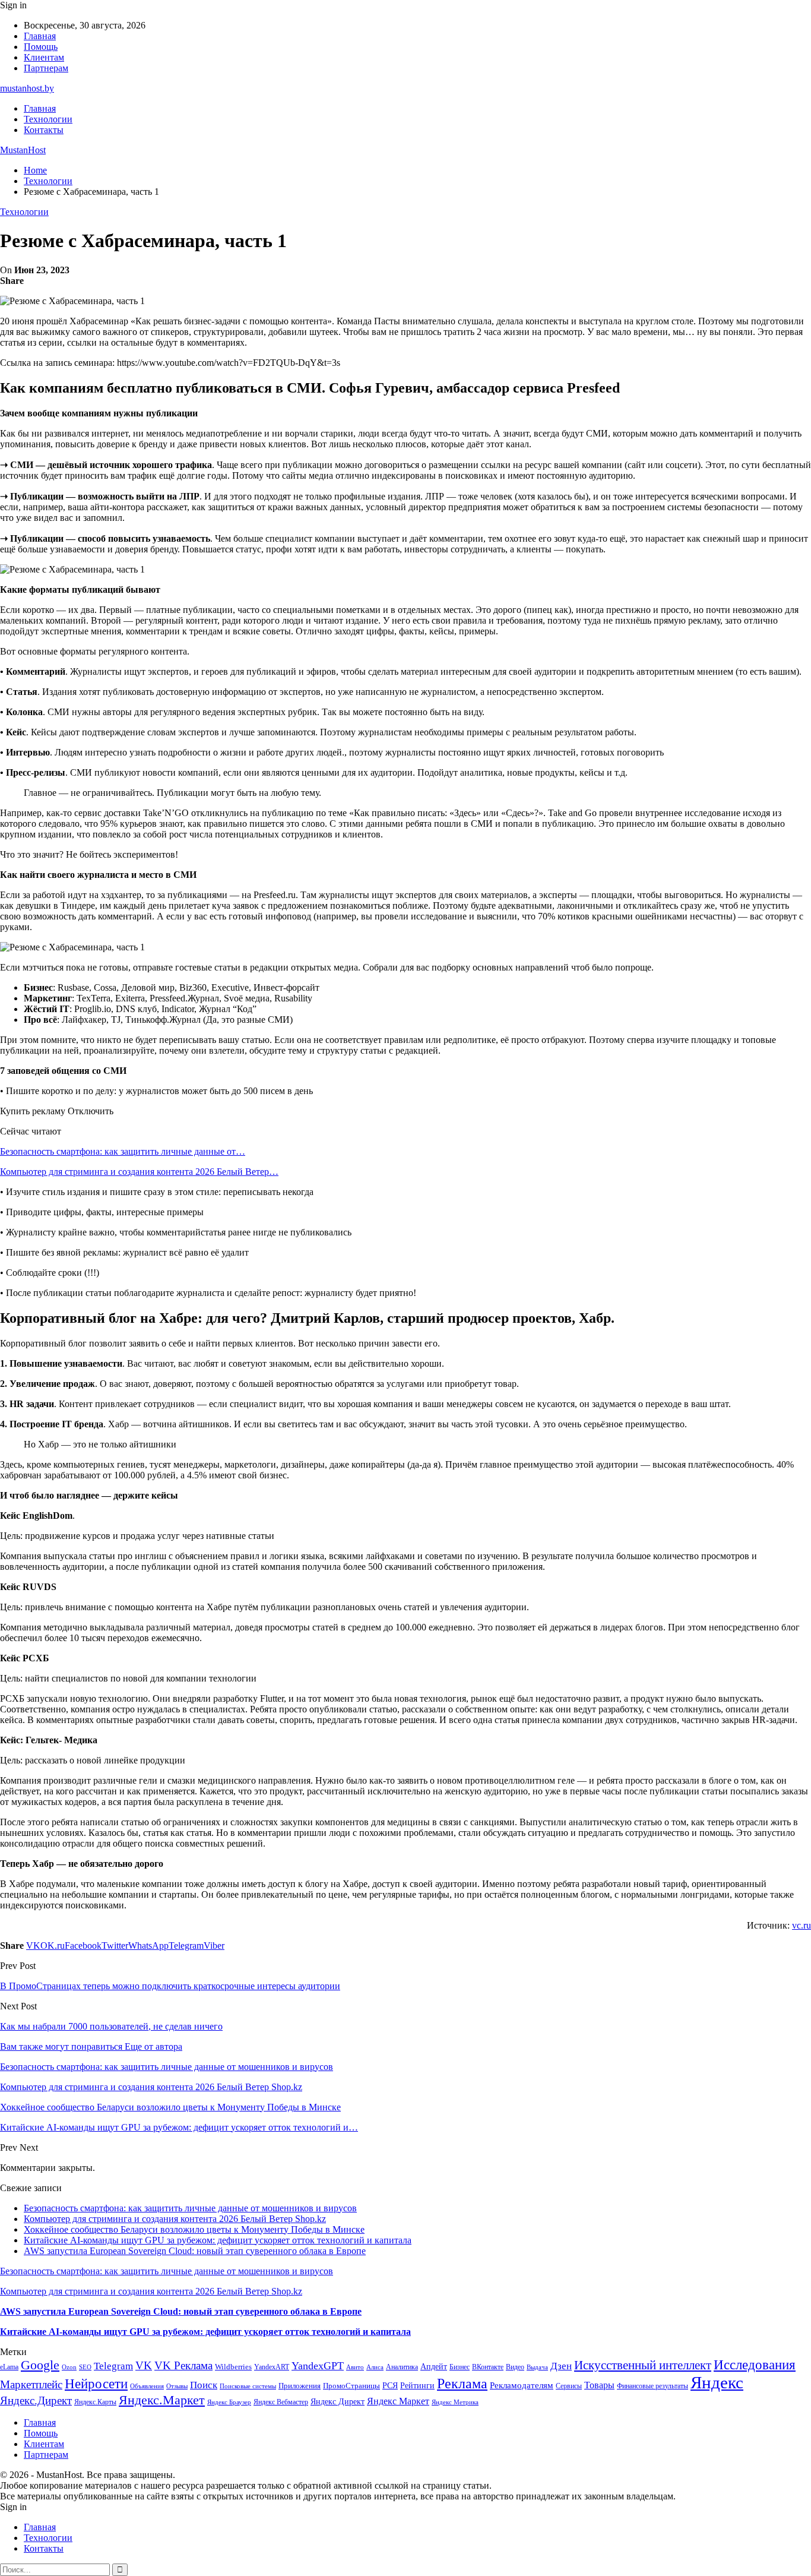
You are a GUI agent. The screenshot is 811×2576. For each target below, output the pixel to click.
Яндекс (717, 2382)
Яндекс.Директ (36, 2400)
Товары (599, 2385)
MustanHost (23, 150)
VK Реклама (183, 2365)
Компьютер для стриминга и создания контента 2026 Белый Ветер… (139, 1172)
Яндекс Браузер (229, 2402)
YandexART (272, 2367)
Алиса (375, 2367)
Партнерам (46, 68)
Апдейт (434, 2367)
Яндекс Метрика (455, 2402)
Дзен (561, 2366)
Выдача (537, 2367)
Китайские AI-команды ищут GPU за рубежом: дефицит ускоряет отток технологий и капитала (218, 2240)
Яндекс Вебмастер (281, 2402)
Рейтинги (417, 2385)
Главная (40, 36)
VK (144, 2365)
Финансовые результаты (652, 2386)
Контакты (44, 130)
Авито (355, 2367)
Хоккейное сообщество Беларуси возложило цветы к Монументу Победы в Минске (194, 2229)
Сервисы (569, 2386)
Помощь (41, 47)
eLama (9, 2367)
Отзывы (177, 2386)
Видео (515, 2367)
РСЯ (390, 2385)
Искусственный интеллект (643, 2365)
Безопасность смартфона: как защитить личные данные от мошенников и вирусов (190, 2208)
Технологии (48, 119)
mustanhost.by (27, 88)
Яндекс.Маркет (162, 2400)
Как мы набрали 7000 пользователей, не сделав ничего (111, 2026)
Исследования (755, 2365)
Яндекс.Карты (95, 2402)
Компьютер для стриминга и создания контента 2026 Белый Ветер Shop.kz (175, 2219)
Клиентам (44, 57)
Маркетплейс (31, 2384)
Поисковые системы (248, 2386)
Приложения (300, 2386)
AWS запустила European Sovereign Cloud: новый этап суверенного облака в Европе (195, 2251)
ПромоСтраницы (351, 2386)
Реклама (462, 2384)
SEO (85, 2367)
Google (40, 2365)
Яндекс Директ (338, 2402)
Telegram (113, 2366)
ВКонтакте (488, 2367)
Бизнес (460, 2367)
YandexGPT (318, 2366)
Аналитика (402, 2367)
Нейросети (96, 2384)
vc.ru (802, 1925)
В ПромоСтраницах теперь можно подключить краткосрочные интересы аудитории (170, 1986)
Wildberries (233, 2367)
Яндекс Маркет (398, 2401)
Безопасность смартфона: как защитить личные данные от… (123, 1151)
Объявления (147, 2386)
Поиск (204, 2385)
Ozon (69, 2367)
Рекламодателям (522, 2385)
